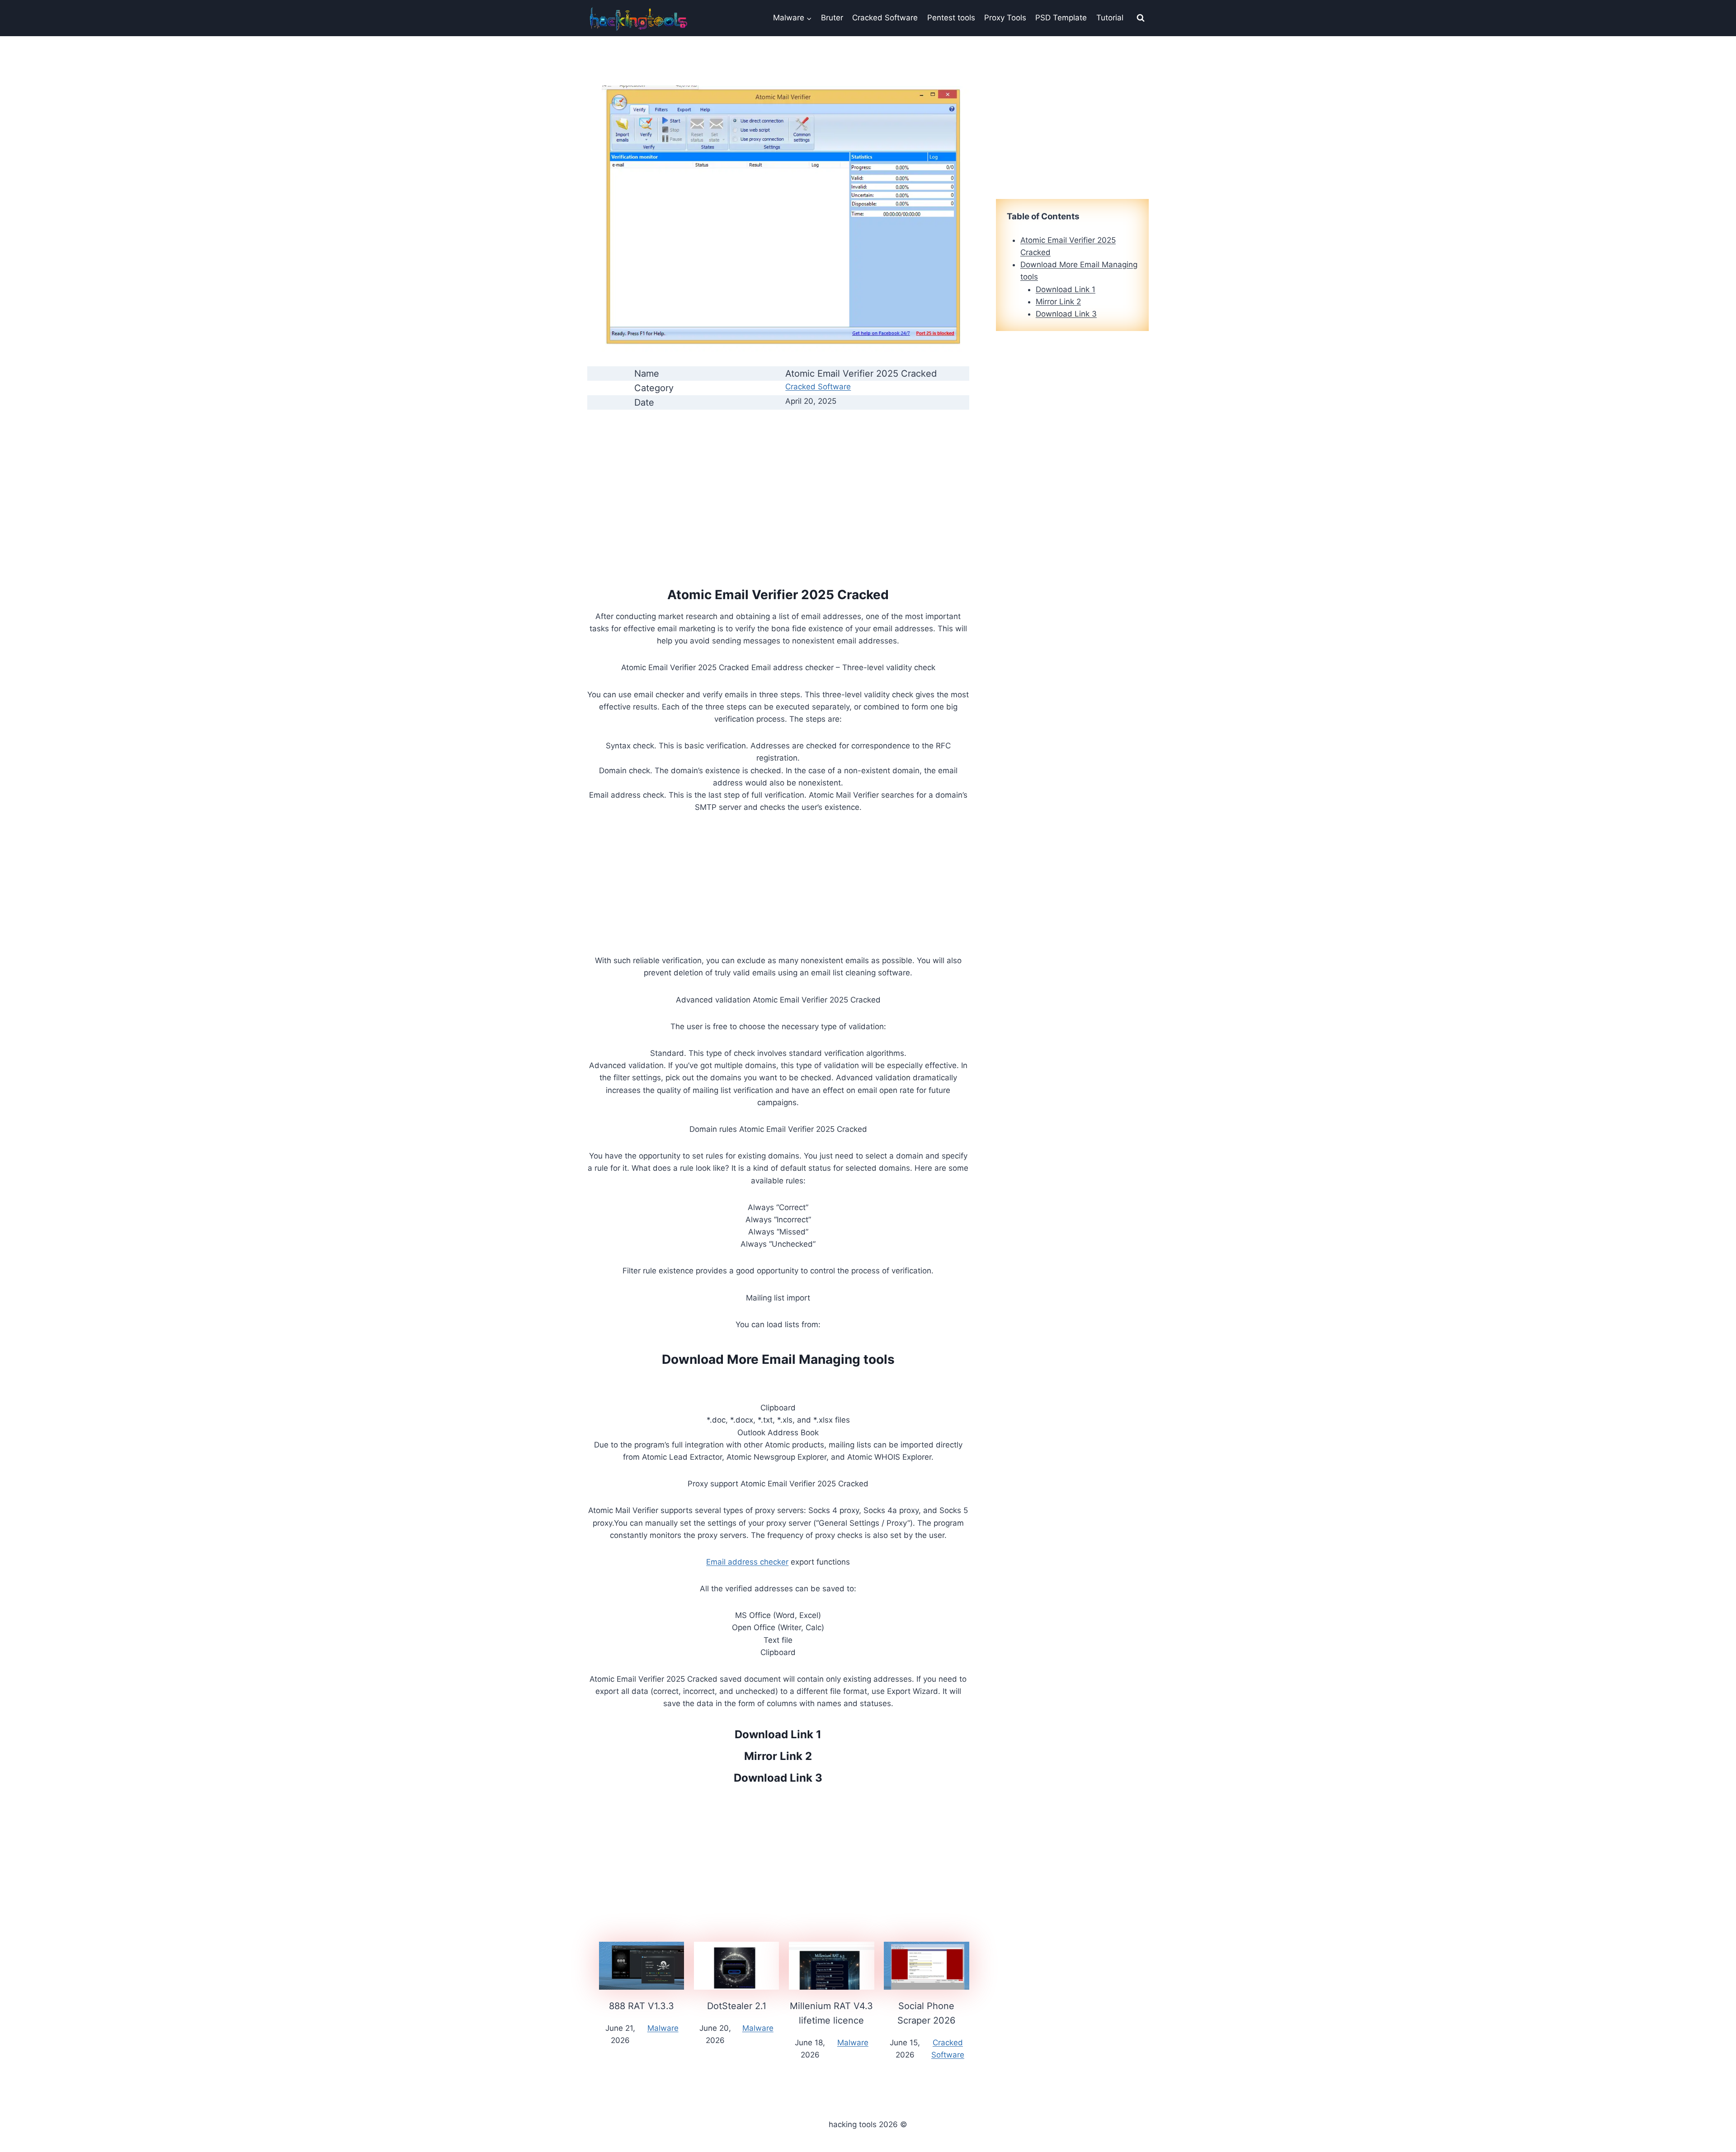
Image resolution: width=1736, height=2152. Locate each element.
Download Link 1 (778, 1734)
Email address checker (747, 1562)
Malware (663, 2028)
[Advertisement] (778, 481)
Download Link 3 (778, 1778)
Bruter (832, 18)
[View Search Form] (1141, 18)
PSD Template (1061, 18)
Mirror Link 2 (778, 1756)
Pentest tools (951, 18)
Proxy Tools (1005, 18)
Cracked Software (885, 18)
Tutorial (1110, 18)
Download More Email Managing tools (778, 1359)
